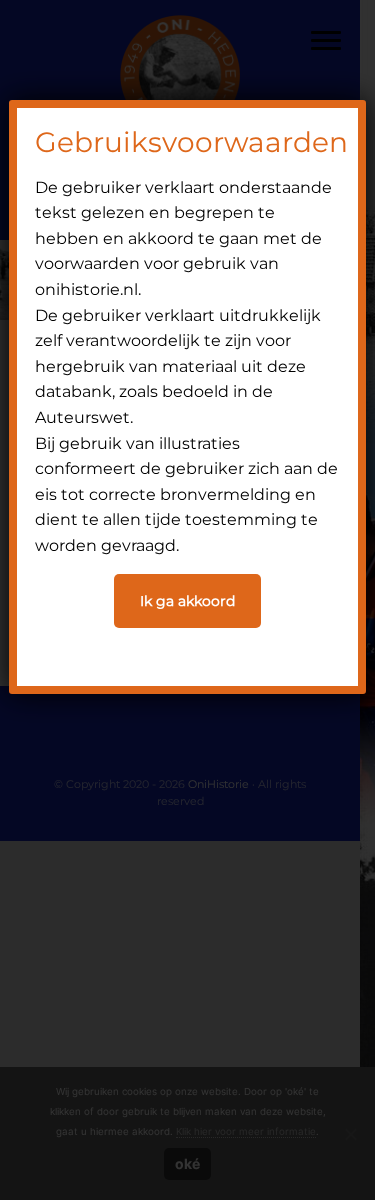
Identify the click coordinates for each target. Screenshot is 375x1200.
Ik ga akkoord (187, 601)
